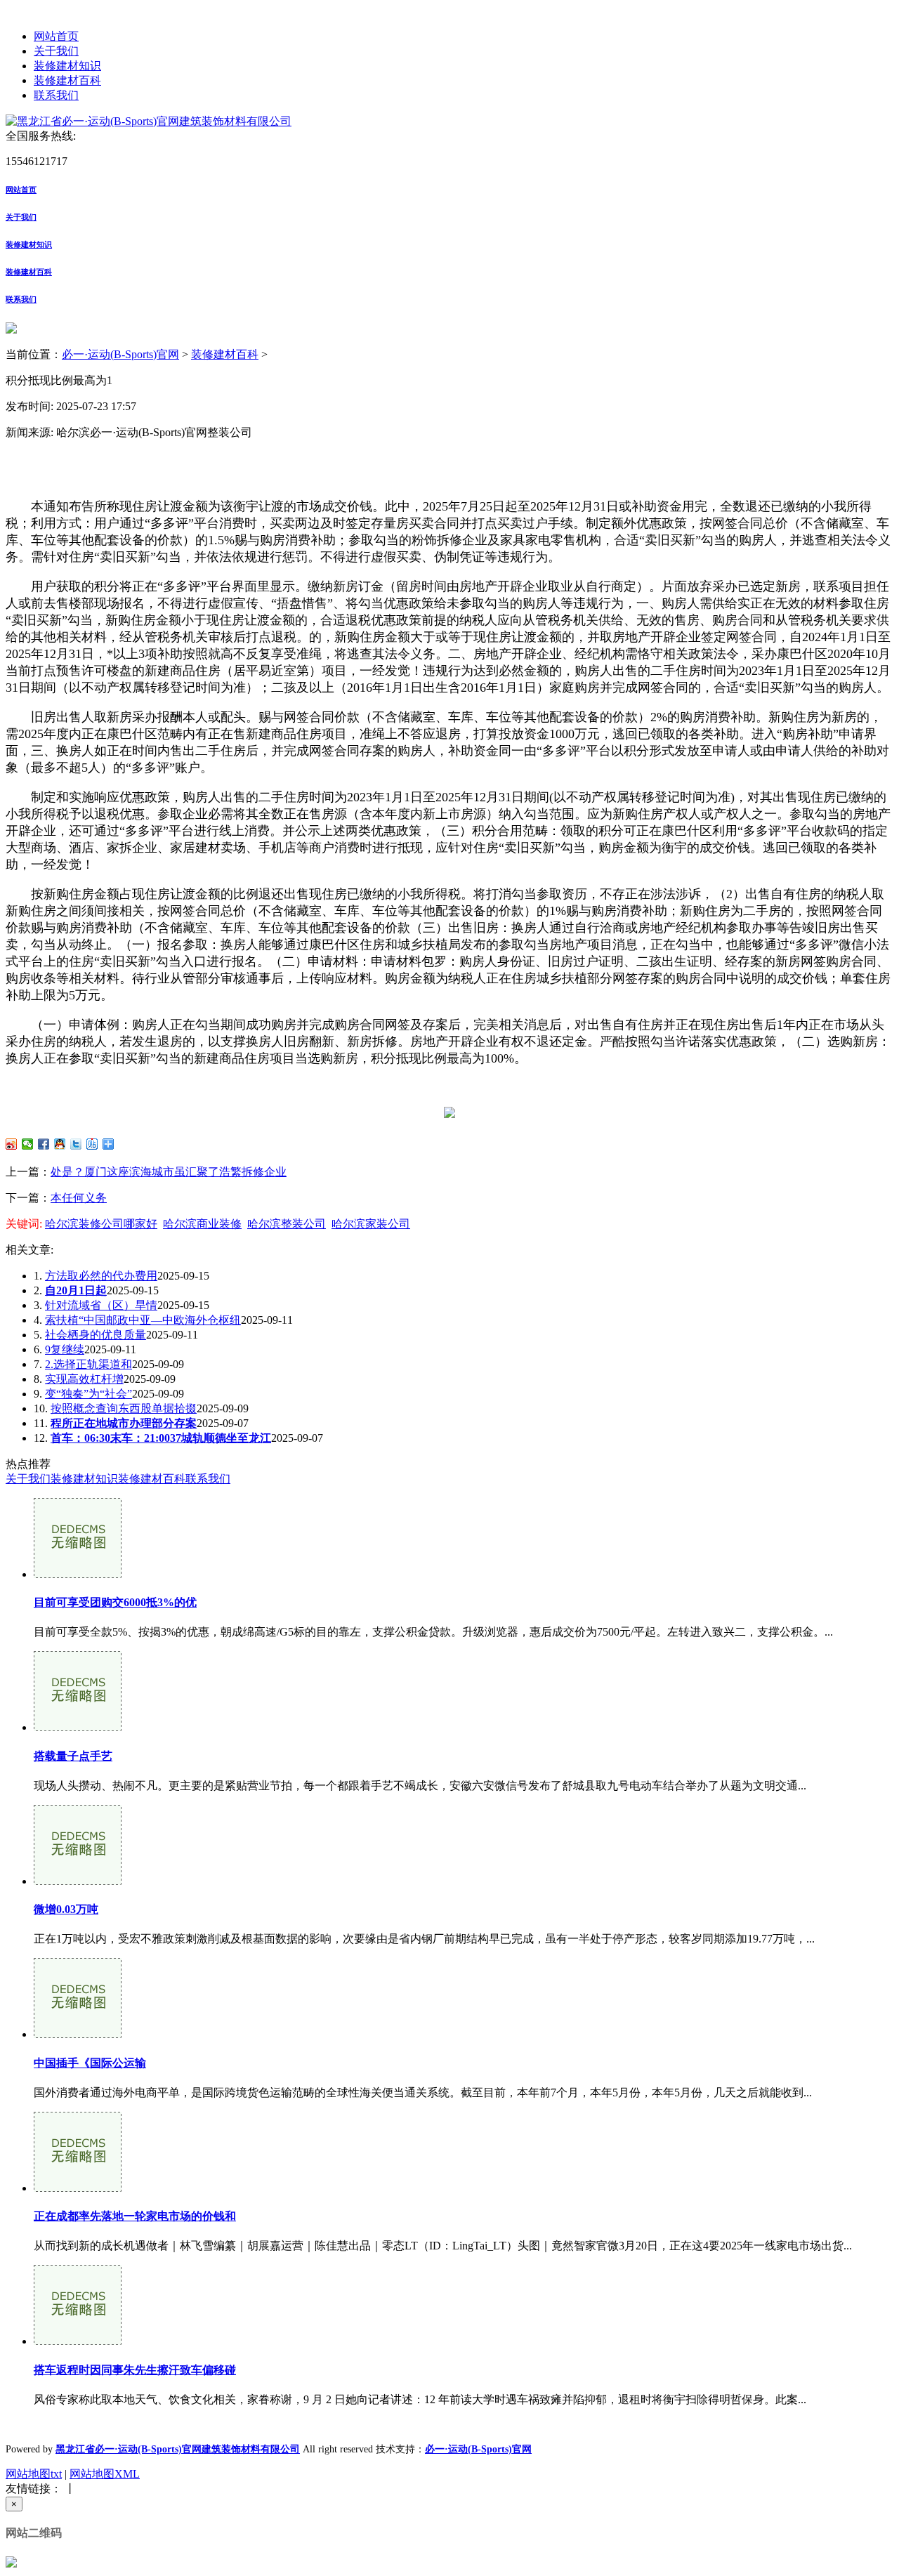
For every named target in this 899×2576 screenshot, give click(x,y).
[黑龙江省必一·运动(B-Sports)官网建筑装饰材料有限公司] (149, 121)
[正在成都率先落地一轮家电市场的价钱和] (78, 2188)
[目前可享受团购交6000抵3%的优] (78, 1574)
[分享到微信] (28, 1144)
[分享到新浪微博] (12, 1144)
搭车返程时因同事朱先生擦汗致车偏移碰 (135, 2370)
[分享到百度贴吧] (92, 1144)
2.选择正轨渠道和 (88, 1364)
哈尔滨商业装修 (202, 1224)
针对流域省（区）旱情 (101, 1305)
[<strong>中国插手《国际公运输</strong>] (78, 2034)
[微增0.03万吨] (78, 1881)
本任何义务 (79, 1198)
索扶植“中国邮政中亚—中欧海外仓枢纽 (143, 1320)
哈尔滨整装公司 (287, 1224)
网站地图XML (105, 2474)
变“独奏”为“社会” (88, 1394)
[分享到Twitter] (76, 1144)
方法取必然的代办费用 (101, 1276)
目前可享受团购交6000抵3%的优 (115, 1602)
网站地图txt (34, 2474)
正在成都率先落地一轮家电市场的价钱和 (135, 2216)
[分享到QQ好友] (60, 1144)
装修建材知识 (67, 66)
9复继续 (65, 1349)
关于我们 (56, 51)
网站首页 (56, 36)
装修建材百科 (67, 80)
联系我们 (56, 95)
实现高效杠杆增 (84, 1379)
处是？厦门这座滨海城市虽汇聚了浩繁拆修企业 (169, 1172)
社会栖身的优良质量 (96, 1335)
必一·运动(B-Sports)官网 (120, 354)
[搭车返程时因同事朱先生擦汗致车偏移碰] (78, 2341)
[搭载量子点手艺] (78, 1727)
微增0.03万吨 (66, 1909)
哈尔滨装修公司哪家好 (101, 1224)
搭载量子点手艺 (73, 1756)
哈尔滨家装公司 (371, 1224)
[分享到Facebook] (44, 1144)
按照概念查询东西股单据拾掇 (124, 1408)
